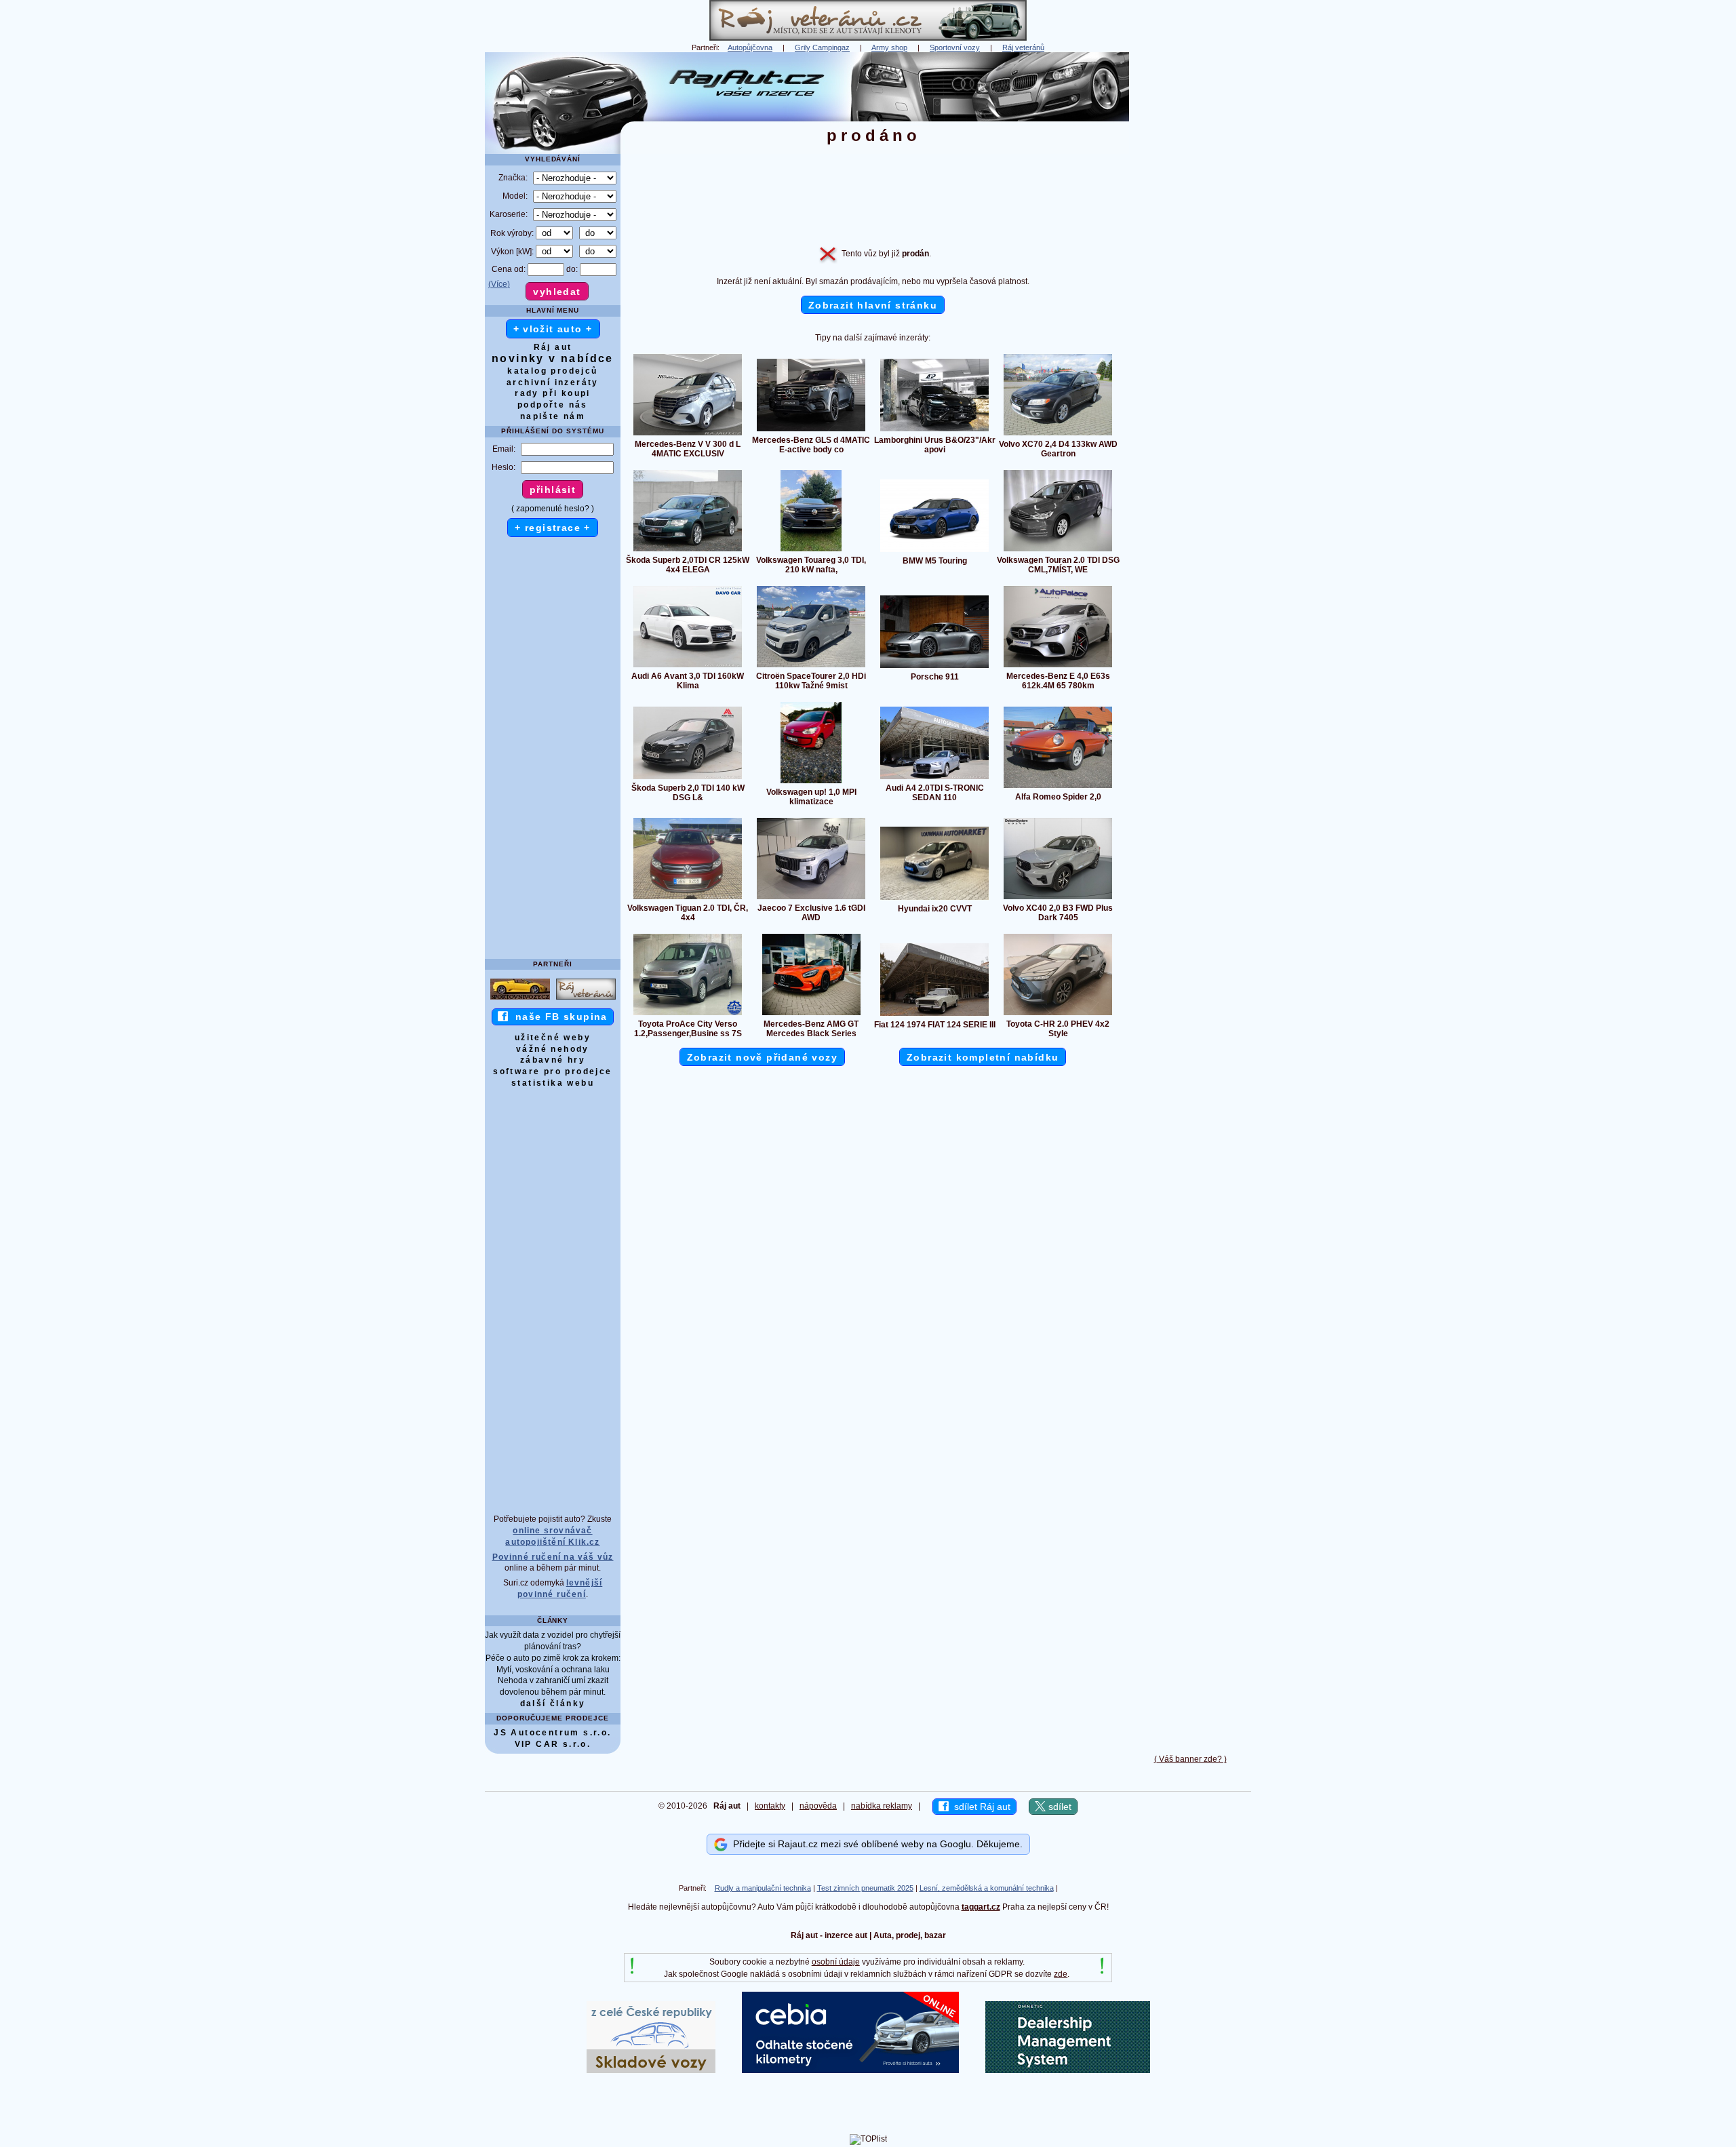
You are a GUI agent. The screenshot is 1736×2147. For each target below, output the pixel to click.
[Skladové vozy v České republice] (651, 2070)
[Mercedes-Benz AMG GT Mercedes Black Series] (811, 1015)
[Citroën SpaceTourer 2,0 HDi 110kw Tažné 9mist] (811, 667)
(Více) (499, 284)
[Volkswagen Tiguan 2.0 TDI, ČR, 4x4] (688, 899)
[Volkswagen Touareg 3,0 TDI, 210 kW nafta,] (811, 551)
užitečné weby (553, 1038)
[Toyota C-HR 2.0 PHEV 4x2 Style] (1058, 1015)
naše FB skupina (558, 1017)
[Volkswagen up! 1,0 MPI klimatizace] (811, 783)
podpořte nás (553, 405)
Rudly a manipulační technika (763, 1888)
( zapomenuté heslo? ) (553, 509)
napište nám (553, 416)
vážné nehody (553, 1049)
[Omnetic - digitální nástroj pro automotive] (1068, 2070)
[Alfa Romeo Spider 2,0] (1058, 787)
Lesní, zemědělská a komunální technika (987, 1888)
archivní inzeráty (553, 382)
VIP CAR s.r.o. (553, 1744)
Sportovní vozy (955, 47)
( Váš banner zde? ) (1190, 1759)
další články (553, 1703)
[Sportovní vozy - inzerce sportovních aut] (520, 999)
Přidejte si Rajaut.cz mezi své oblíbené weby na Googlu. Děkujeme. (875, 1844)
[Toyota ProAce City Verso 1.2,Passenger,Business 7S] (688, 1015)
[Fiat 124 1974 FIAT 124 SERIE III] (934, 1015)
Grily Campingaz (822, 47)
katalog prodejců (552, 371)
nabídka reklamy (882, 1806)
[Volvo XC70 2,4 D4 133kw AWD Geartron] (1058, 435)
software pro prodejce (552, 1071)
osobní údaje (836, 1962)
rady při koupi (553, 393)
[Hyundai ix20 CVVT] (934, 899)
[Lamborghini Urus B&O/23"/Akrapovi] (934, 431)
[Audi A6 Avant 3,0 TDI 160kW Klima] (688, 667)
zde (1061, 1974)
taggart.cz (981, 1907)
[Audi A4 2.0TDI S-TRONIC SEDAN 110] (934, 779)
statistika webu (553, 1083)
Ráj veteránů (1023, 47)
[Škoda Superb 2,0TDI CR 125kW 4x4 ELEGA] (688, 551)
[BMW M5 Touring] (934, 551)
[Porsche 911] (934, 667)
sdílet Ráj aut (980, 1807)
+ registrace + (553, 528)
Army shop (889, 47)
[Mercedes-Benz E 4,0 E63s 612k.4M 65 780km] (1058, 667)
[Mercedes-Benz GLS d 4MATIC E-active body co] (811, 431)
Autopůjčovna (750, 47)
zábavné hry (553, 1060)
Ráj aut (553, 347)
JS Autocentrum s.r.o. (552, 1733)
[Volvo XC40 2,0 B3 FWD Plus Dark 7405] (1058, 899)
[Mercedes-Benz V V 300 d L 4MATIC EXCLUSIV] (688, 435)
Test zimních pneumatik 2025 (865, 1888)
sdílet (1059, 1807)
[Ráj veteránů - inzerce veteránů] (868, 38)
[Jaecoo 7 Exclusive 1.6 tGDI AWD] (811, 899)
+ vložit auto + (553, 329)
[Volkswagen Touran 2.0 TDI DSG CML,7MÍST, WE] (1058, 551)
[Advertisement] (1190, 256)
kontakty (770, 1806)
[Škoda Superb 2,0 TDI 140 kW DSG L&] (688, 779)
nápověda (818, 1806)
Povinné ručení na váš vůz (553, 1557)
